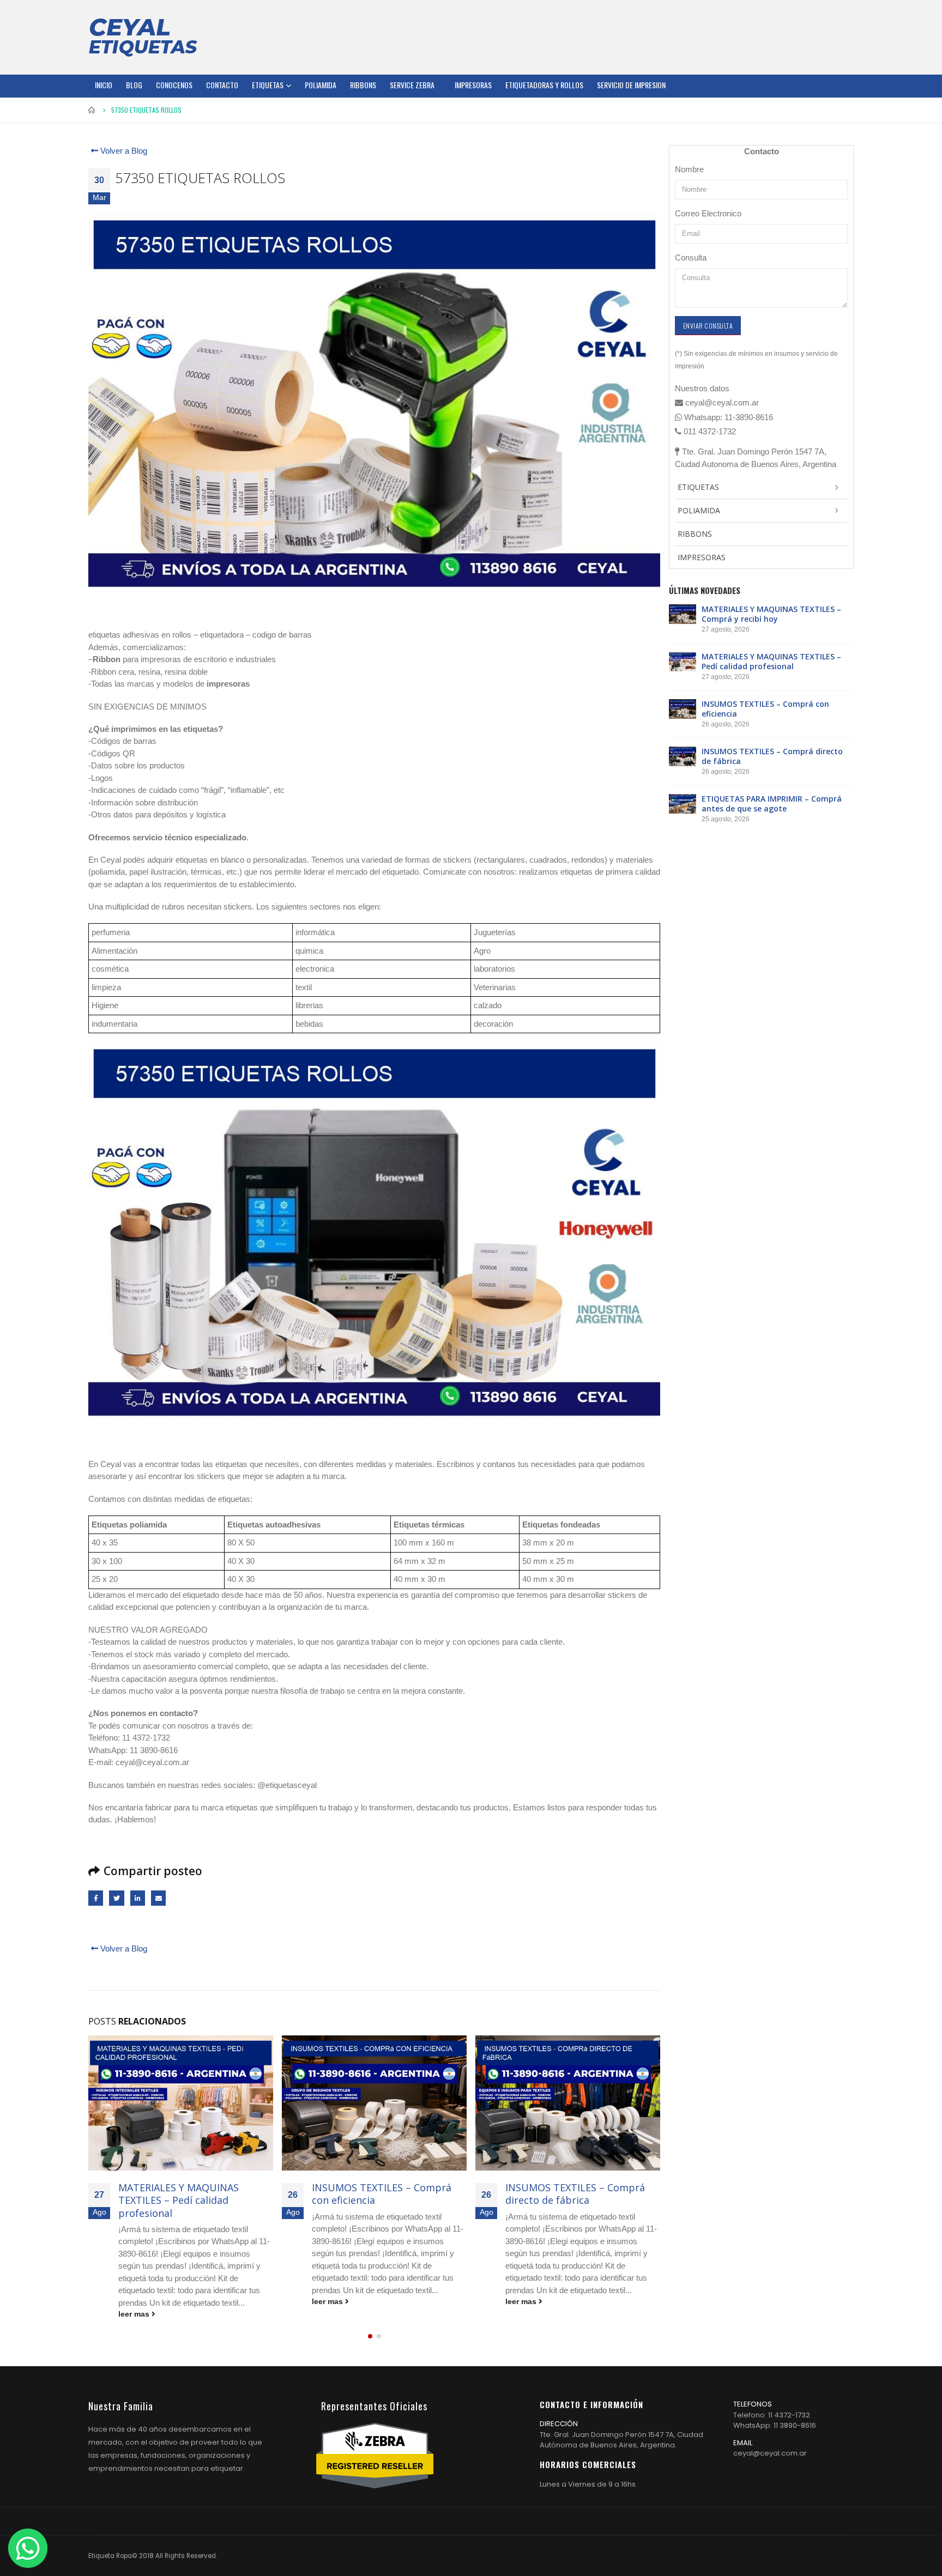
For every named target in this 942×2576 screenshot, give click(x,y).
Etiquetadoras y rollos (544, 85)
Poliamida (321, 85)
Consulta (691, 257)
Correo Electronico (708, 213)
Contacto (222, 85)
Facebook (96, 1898)
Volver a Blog (123, 151)
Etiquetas (268, 85)
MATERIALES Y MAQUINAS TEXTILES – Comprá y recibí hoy (771, 614)
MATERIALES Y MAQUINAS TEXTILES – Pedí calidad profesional (179, 2200)
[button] (370, 2336)
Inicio (104, 85)
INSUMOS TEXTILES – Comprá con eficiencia (382, 2194)
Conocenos (174, 85)
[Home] (143, 37)
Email (158, 1898)
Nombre (689, 169)
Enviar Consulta (708, 326)
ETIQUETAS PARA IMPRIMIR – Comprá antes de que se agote (772, 804)
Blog (134, 85)
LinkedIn (138, 1898)
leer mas (135, 2314)
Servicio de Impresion (631, 85)
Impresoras (473, 85)
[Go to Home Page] (92, 110)
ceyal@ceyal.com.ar (770, 2453)
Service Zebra (412, 85)
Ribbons (363, 85)
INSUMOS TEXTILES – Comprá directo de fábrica (575, 2194)
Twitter (116, 1898)
